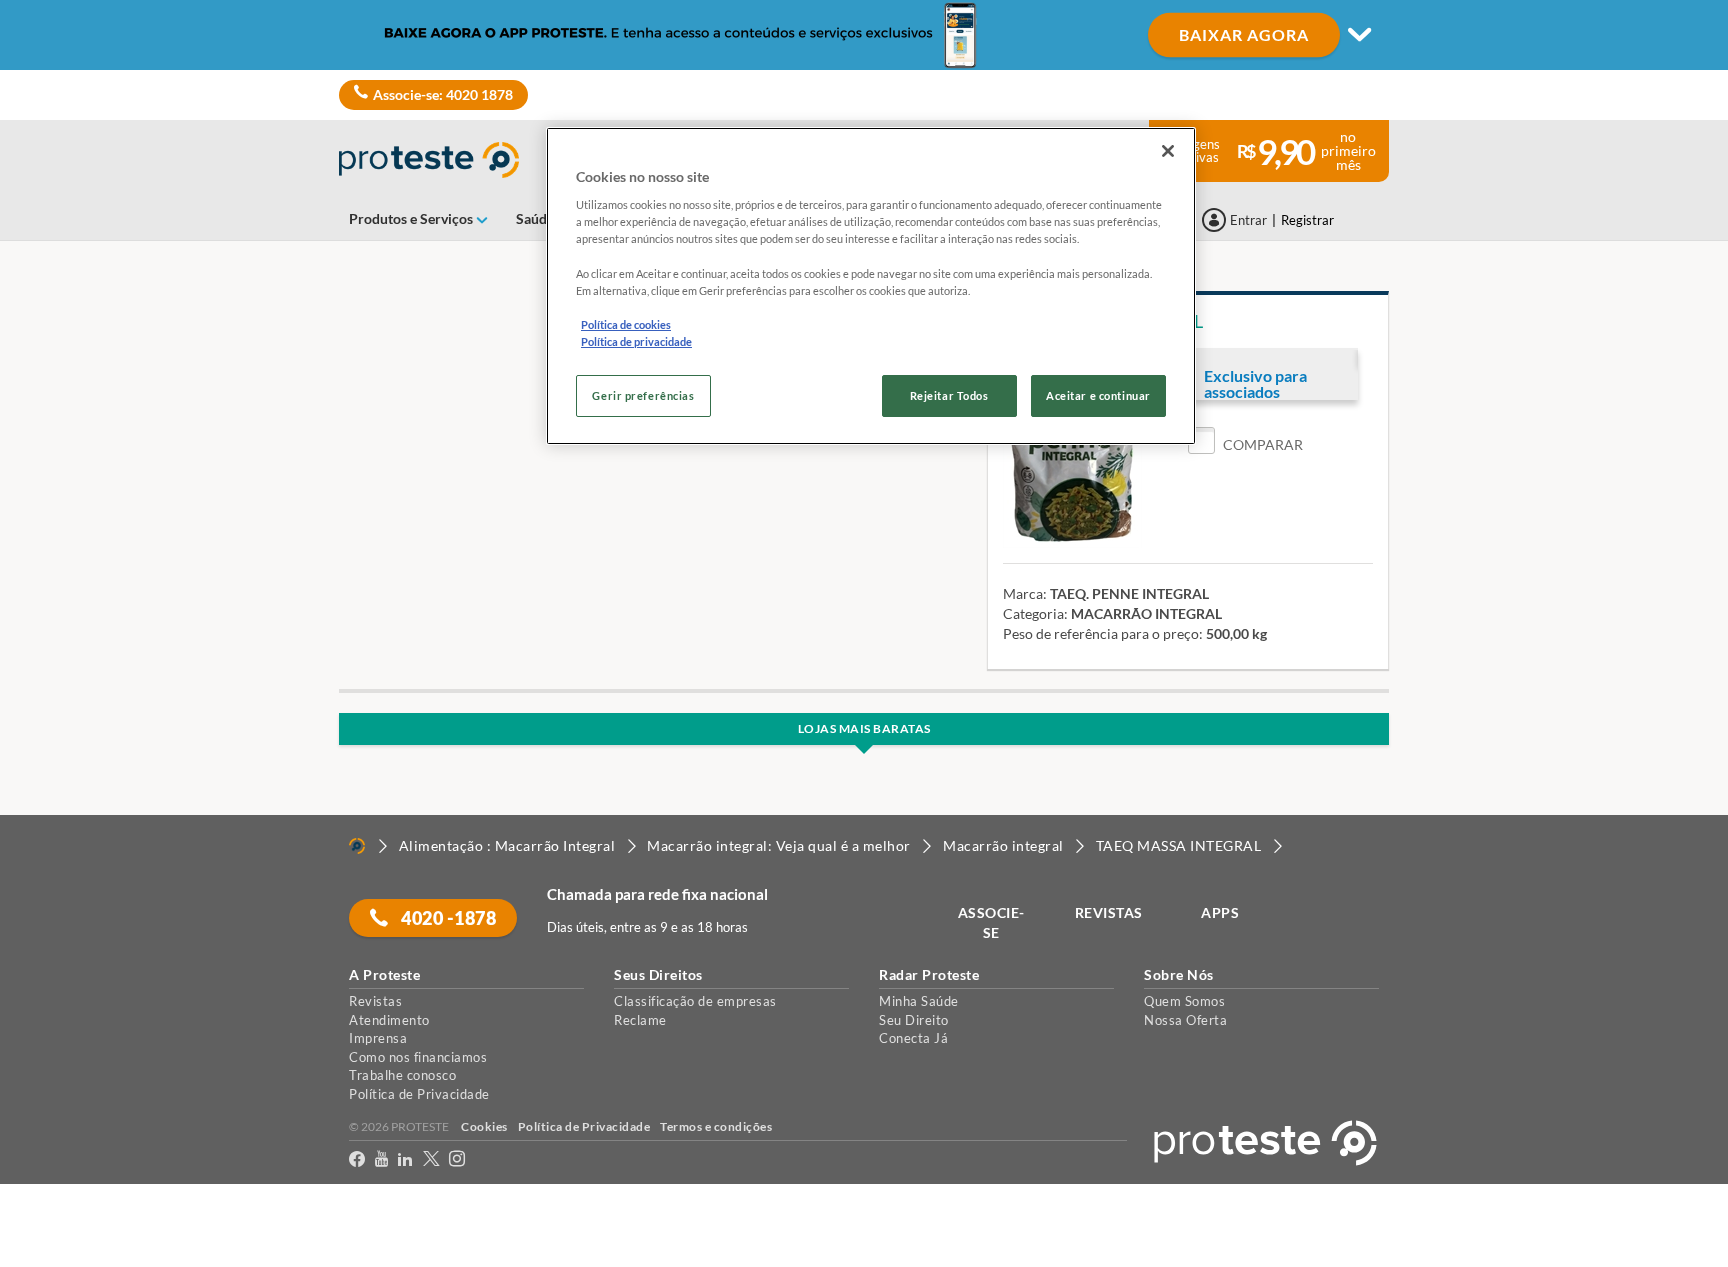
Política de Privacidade (419, 1094)
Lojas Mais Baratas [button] (864, 728)
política (1282, 1218)
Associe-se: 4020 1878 (443, 94)
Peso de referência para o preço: (1103, 633)
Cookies (484, 1126)
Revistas (375, 1001)
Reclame (640, 1020)
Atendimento (389, 1020)
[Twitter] (431, 1162)
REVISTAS (1109, 912)
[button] (1245, 444)
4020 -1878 (447, 918)
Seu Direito (914, 1020)
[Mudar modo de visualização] (864, 35)
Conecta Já (913, 1038)
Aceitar (43, 1255)
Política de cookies (626, 324)
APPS (1220, 912)
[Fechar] (1168, 151)
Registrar (1307, 220)
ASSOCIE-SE (991, 922)
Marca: (1025, 593)
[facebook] (357, 1162)
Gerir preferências (643, 395)
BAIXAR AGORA (1244, 34)
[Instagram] (457, 1162)
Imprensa (378, 1038)
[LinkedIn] (405, 1162)
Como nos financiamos (418, 1057)
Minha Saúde (919, 1001)
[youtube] (381, 1162)
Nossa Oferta (1185, 1020)
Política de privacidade (636, 341)
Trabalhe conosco (402, 1075)
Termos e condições (716, 1126)
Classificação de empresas (695, 1001)
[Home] (357, 846)
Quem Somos (1184, 1001)
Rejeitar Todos (949, 395)
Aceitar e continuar (1098, 395)
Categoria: (1035, 613)
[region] (871, 286)
